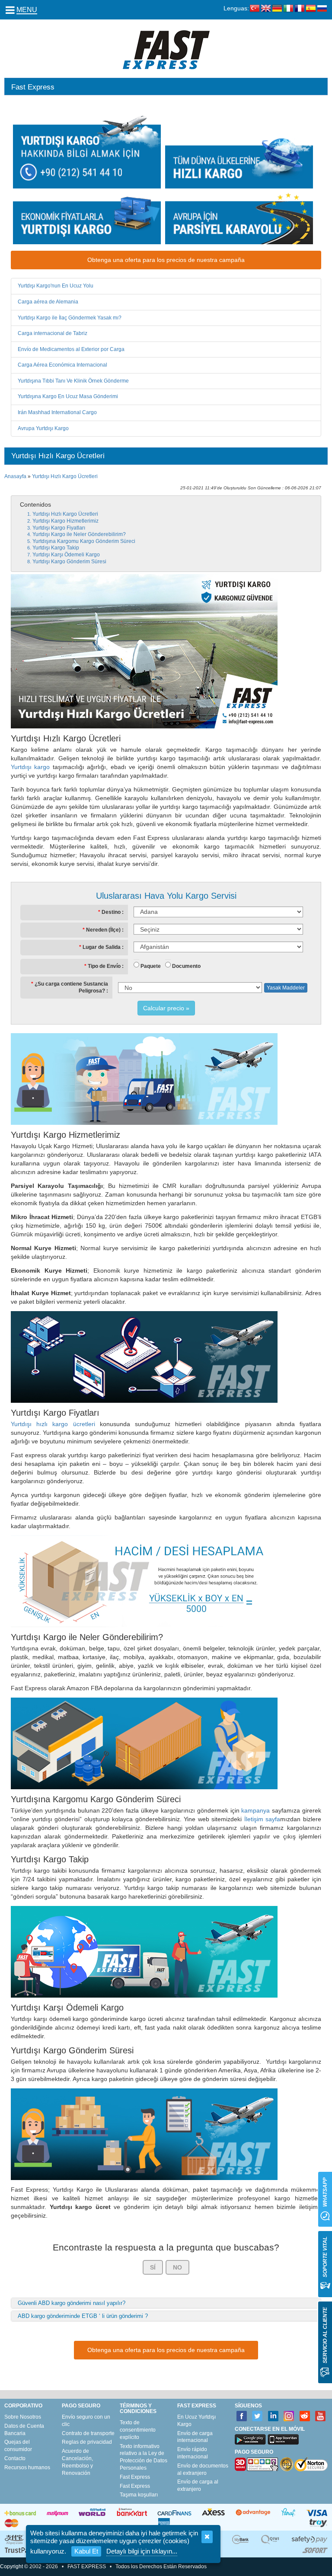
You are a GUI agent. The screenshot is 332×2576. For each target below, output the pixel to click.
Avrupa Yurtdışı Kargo (43, 428)
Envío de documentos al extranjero (203, 2469)
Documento (186, 966)
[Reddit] (305, 2416)
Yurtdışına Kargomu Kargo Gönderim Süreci (84, 541)
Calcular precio (164, 1008)
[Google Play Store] (250, 2439)
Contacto (15, 2458)
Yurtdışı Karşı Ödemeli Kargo (66, 555)
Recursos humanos (27, 2467)
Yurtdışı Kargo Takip (56, 548)
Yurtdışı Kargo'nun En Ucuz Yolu (56, 286)
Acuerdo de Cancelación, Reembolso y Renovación (77, 2462)
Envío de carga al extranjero (198, 2485)
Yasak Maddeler (286, 988)
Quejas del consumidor (18, 2446)
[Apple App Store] (283, 2439)
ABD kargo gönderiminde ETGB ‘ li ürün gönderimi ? (83, 2316)
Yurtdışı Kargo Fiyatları (59, 528)
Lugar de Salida (102, 947)
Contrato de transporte (88, 2433)
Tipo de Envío (104, 966)
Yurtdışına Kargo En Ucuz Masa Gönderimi (68, 396)
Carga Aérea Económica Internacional (62, 365)
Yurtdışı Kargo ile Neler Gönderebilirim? (79, 534)
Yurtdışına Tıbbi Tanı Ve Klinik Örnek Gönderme (73, 381)
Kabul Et (86, 2551)
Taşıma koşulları (139, 2495)
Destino (111, 912)
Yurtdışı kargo (30, 767)
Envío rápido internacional (193, 2453)
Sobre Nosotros (23, 2417)
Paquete (151, 966)
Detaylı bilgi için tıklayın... (142, 2551)
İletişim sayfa (262, 1819)
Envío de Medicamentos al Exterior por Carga (71, 349)
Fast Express (135, 2477)
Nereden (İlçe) (103, 930)
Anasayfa (15, 476)
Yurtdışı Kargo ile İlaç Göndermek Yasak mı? (70, 318)
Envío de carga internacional (195, 2437)
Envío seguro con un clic (86, 2421)
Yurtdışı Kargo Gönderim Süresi (69, 562)
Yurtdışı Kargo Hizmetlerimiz (65, 521)
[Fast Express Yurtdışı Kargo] (166, 49)
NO (177, 2267)
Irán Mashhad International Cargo (57, 412)
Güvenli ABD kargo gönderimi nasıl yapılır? (72, 2303)
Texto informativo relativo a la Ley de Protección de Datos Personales (144, 2457)
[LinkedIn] (273, 2416)
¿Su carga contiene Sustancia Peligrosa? (71, 987)
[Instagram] (289, 2416)
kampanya (255, 1810)
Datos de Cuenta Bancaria (24, 2430)
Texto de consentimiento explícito (138, 2430)
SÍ (153, 2267)
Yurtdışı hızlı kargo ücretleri (53, 1424)
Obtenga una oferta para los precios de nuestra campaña (166, 260)
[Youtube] (321, 2416)
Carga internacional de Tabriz (53, 333)
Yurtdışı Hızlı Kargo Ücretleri (65, 476)
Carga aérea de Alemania (48, 302)
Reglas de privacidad (87, 2442)
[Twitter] (257, 2416)
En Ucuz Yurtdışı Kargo (196, 2421)
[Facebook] (242, 2416)
